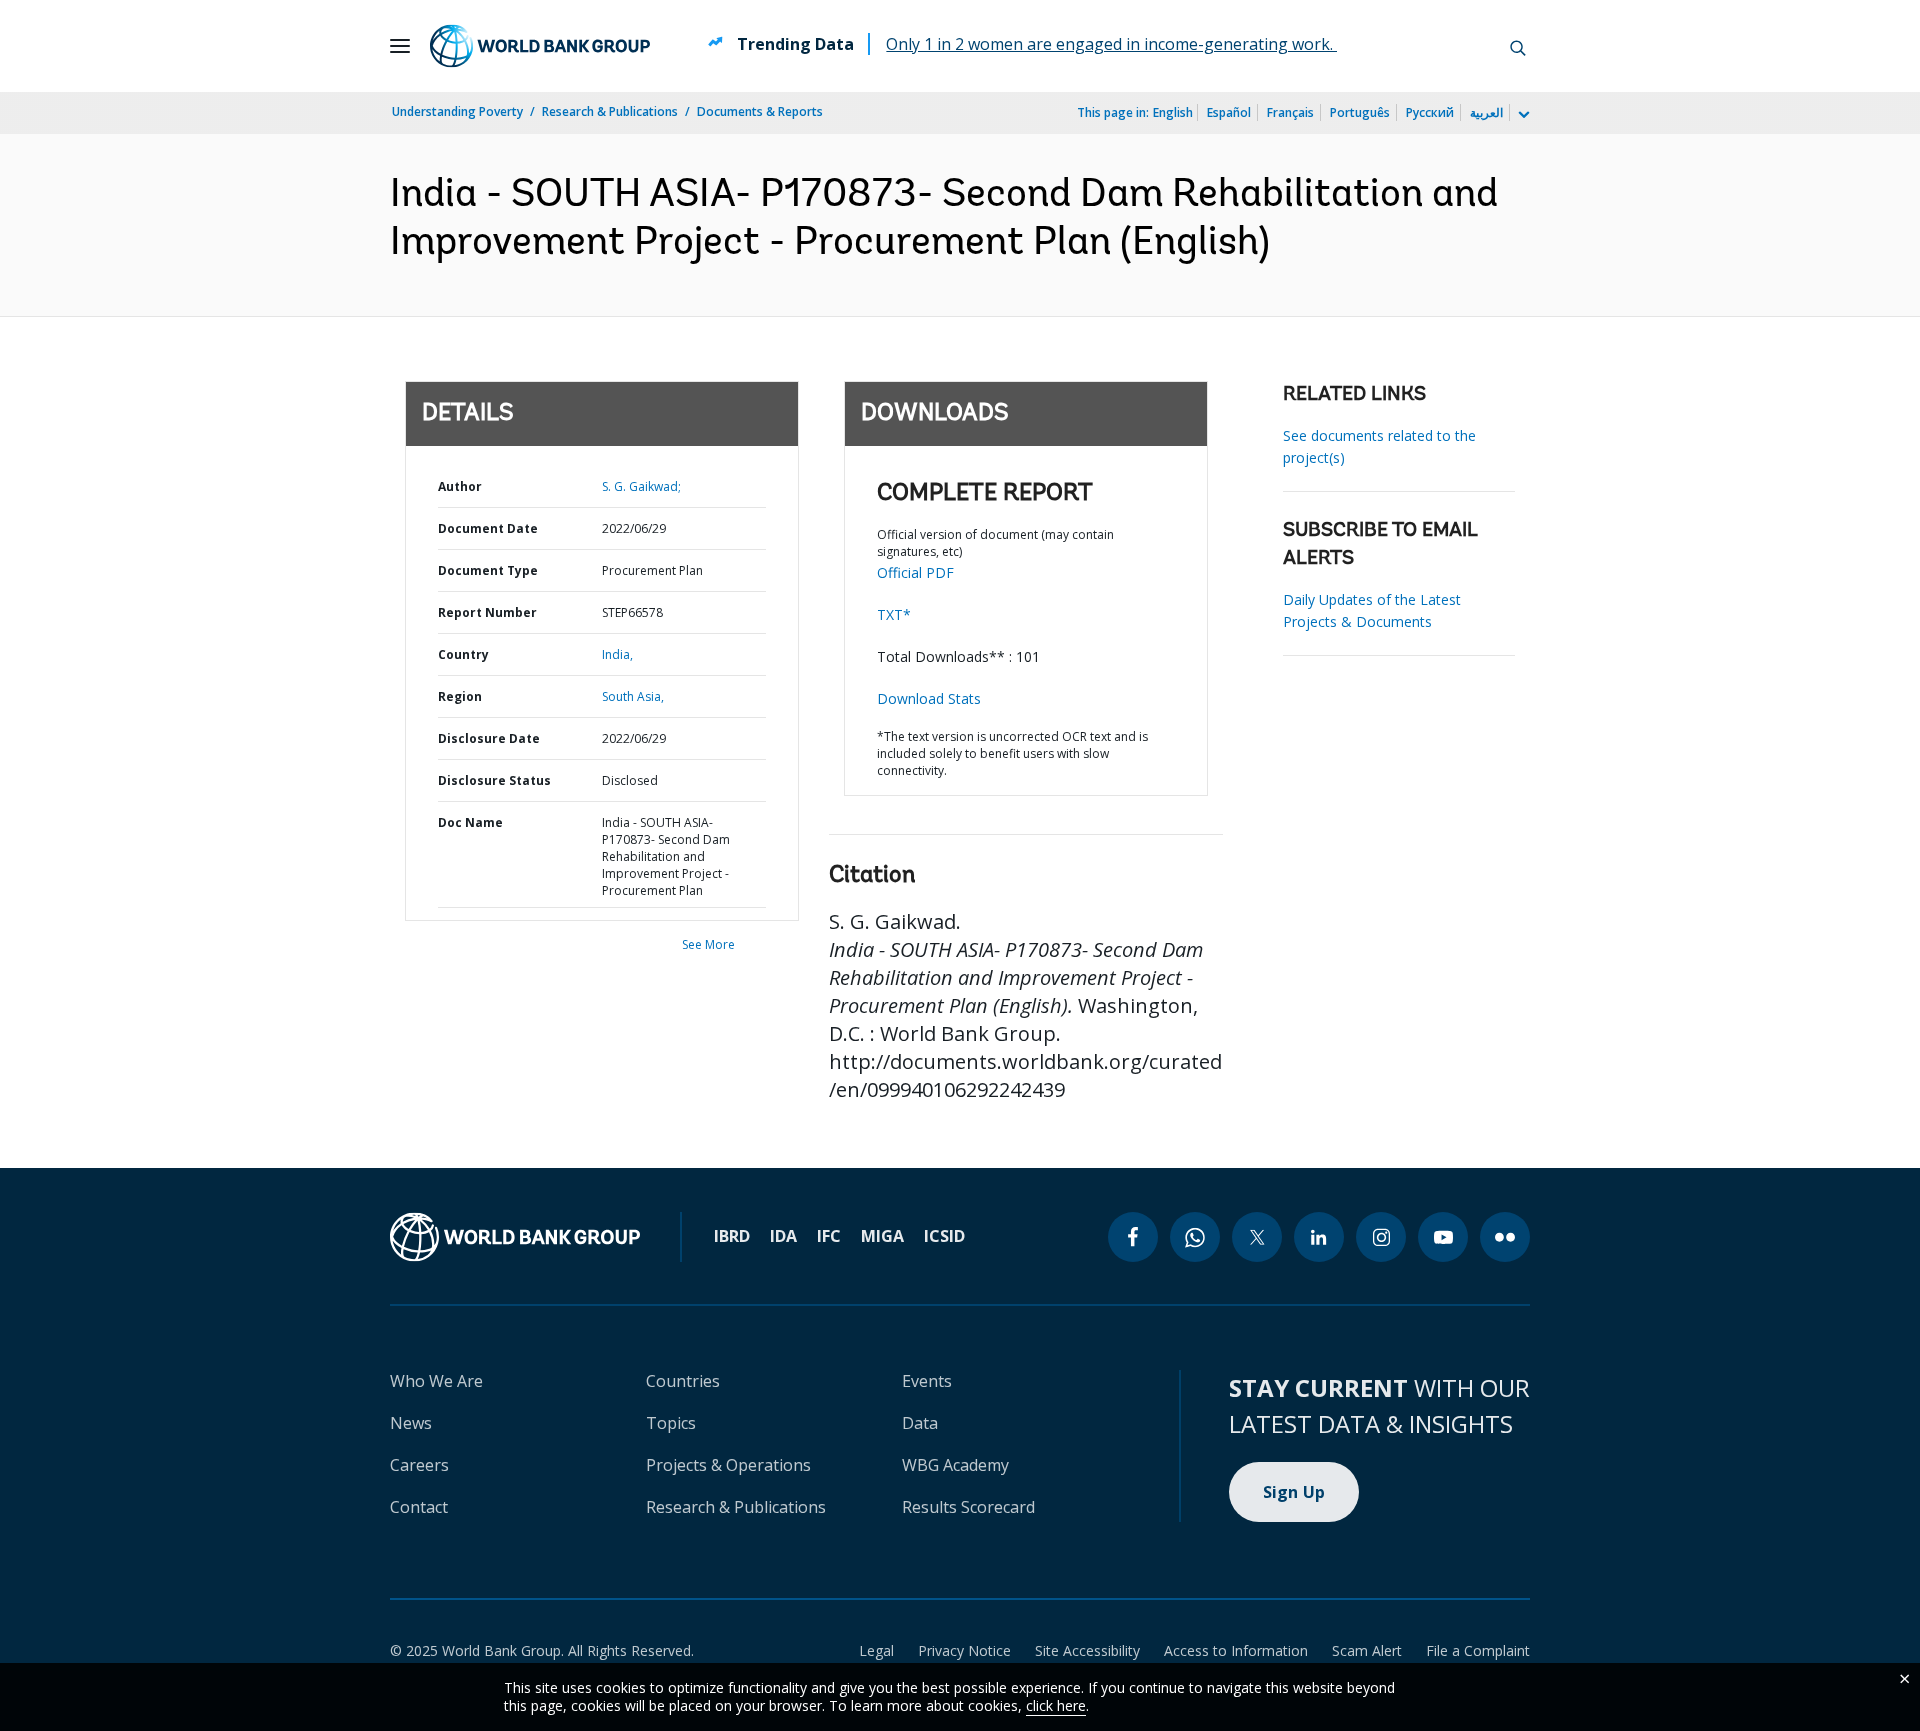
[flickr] (1505, 1237)
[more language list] (1522, 115)
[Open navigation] (400, 46)
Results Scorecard (968, 1507)
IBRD (732, 1236)
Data (920, 1423)
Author (460, 486)
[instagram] (1381, 1237)
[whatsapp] (1195, 1237)
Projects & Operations (728, 1465)
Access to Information (1236, 1650)
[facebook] (1133, 1237)
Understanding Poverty (457, 111)
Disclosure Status (494, 780)
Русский (1430, 112)
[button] (1518, 46)
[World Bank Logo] (540, 46)
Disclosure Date (489, 738)
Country (463, 654)
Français (1290, 112)
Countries (683, 1381)
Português (1360, 112)
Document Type (488, 570)
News (411, 1423)
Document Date (488, 528)
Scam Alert (1367, 1650)
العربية (1486, 112)
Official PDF (915, 572)
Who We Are (436, 1381)
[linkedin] (1319, 1237)
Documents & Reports (760, 111)
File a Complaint (1478, 1650)
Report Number (487, 612)
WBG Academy (955, 1465)
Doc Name (470, 822)
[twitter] (1257, 1237)
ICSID (944, 1236)
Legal (876, 1650)
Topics (671, 1423)
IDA (783, 1236)
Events (927, 1381)
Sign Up (1294, 1492)
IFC (829, 1236)
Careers (419, 1465)
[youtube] (1443, 1237)
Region (460, 696)
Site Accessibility (1087, 1650)
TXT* (894, 614)
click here (1056, 1705)
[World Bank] (515, 1237)
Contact (419, 1507)
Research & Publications (610, 111)
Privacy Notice (964, 1650)
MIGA (882, 1236)
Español (1229, 112)
